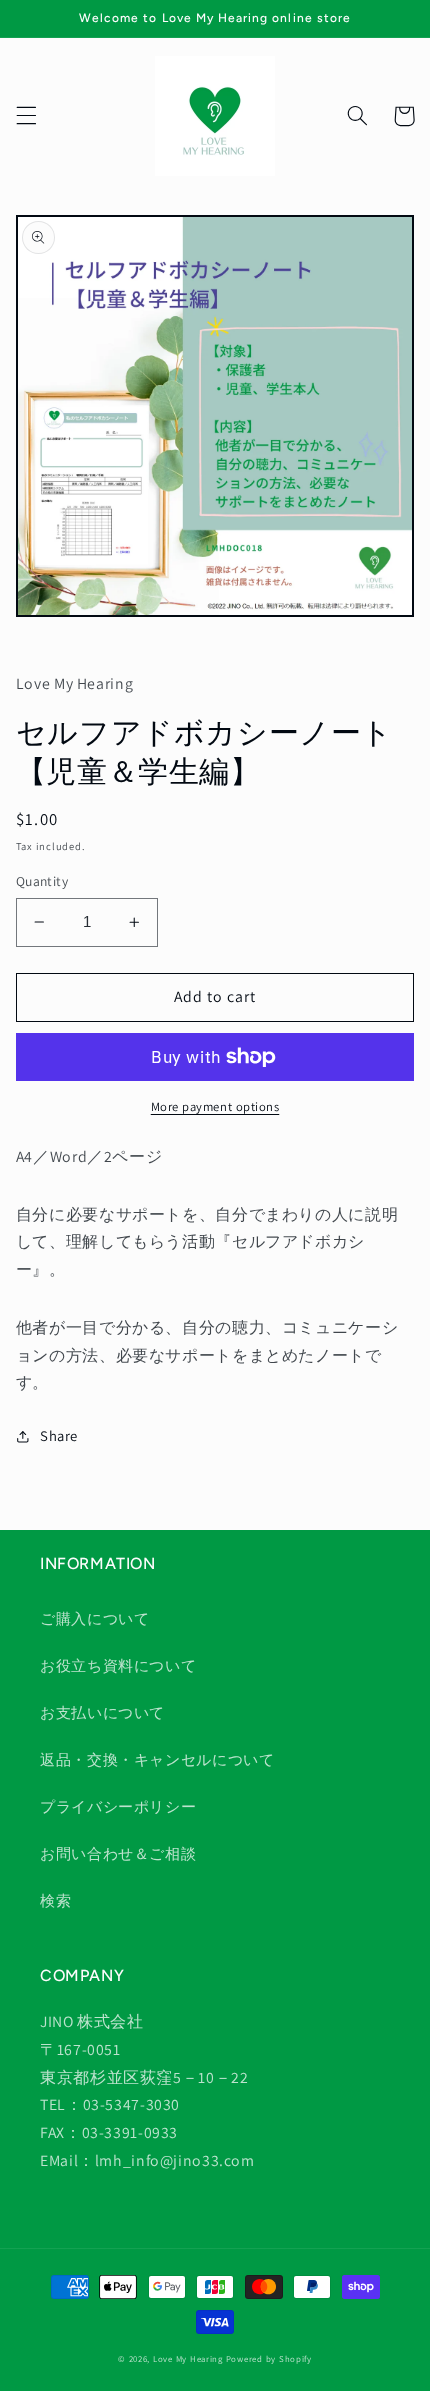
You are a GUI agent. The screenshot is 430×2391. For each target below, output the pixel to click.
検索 (55, 1900)
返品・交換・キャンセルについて (157, 1759)
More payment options (215, 1106)
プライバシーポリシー (118, 1806)
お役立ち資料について (118, 1665)
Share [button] (59, 1435)
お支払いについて (102, 1712)
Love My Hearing (188, 2359)
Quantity (42, 881)
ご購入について (94, 1618)
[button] (26, 116)
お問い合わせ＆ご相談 (118, 1853)
